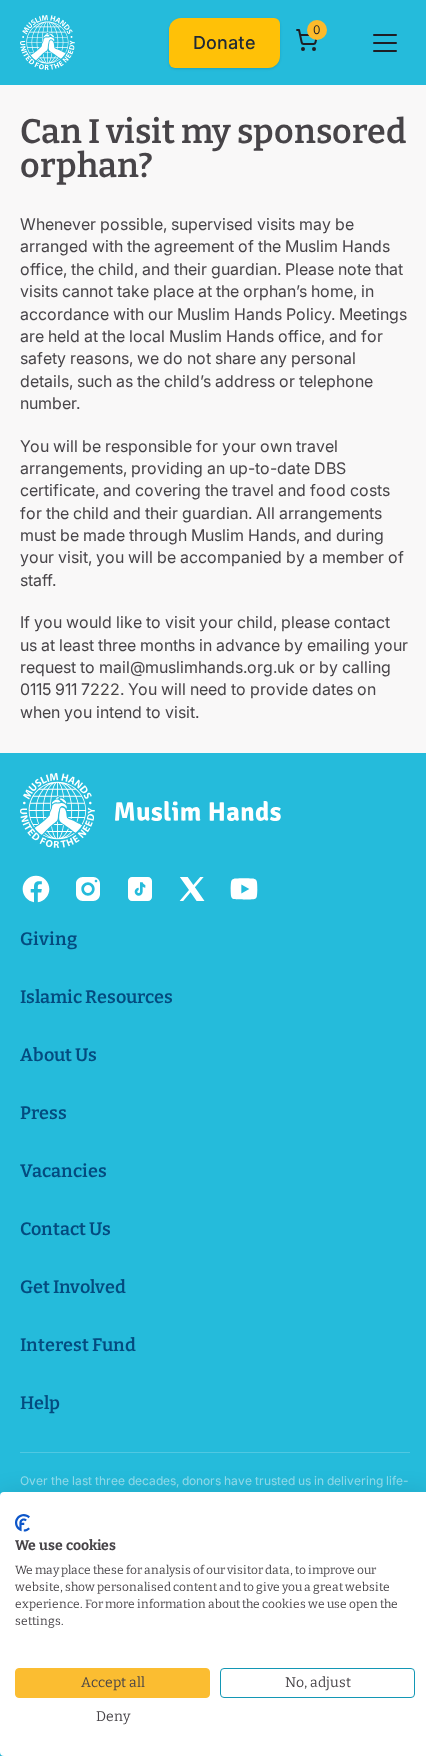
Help (40, 1403)
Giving (48, 939)
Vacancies (63, 1171)
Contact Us (65, 1229)
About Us (58, 1055)
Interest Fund (78, 1345)
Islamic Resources (96, 997)
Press (43, 1113)
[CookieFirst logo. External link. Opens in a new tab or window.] (22, 1523)
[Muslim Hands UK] (47, 42)
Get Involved (73, 1287)
